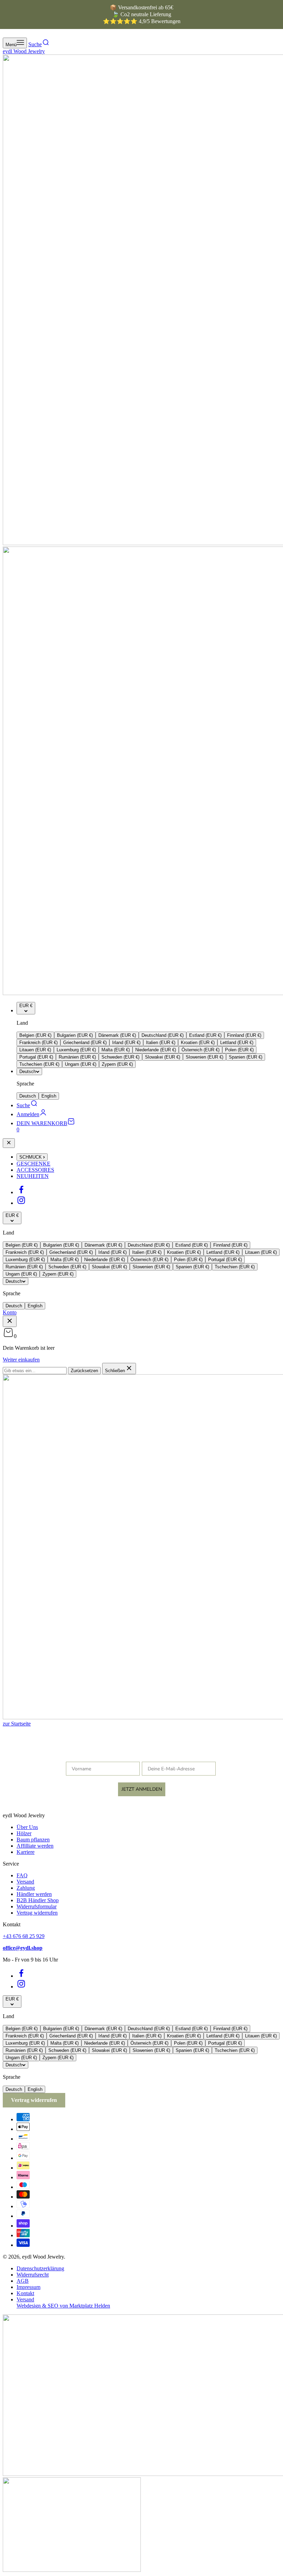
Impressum (28, 2287)
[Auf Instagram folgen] (21, 1203)
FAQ (22, 1875)
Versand (25, 1882)
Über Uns (27, 1827)
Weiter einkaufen (21, 1360)
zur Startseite (17, 1724)
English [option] (49, 1096)
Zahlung (26, 1888)
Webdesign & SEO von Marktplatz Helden (63, 2306)
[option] (35, 1035)
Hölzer (24, 1833)
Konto (10, 1312)
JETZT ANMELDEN (142, 1789)
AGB (23, 2281)
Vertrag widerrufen (37, 1913)
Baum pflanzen (33, 1840)
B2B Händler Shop (38, 1900)
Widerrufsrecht (33, 2275)
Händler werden (34, 1894)
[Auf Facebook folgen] (21, 1192)
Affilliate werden (35, 1846)
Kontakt (25, 2293)
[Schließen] (9, 1143)
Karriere (26, 1852)
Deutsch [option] (28, 1096)
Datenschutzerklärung (40, 2268)
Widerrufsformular (37, 1906)
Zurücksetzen (84, 1371)
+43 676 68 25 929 (24, 1936)
